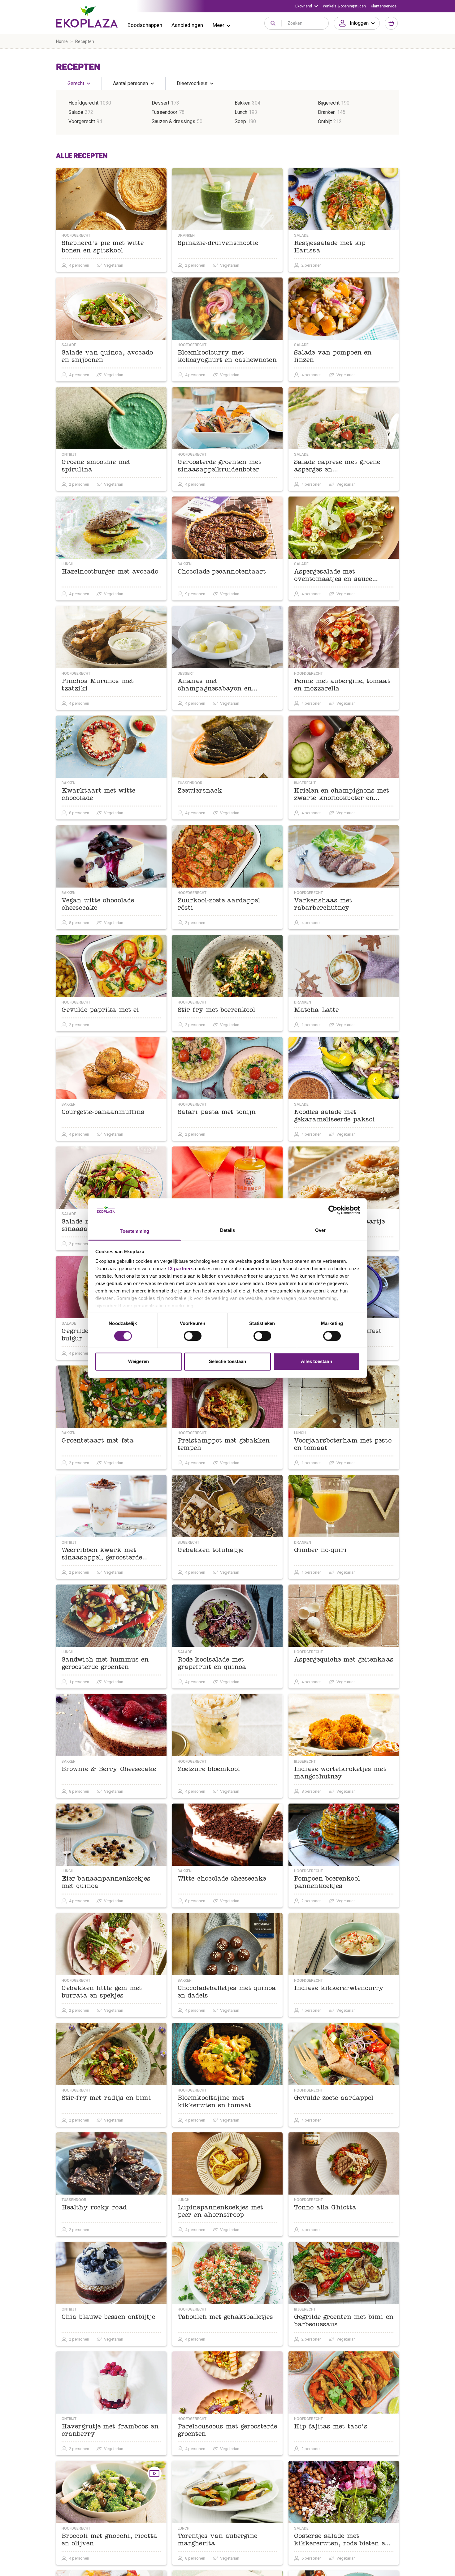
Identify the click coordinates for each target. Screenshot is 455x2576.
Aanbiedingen (187, 25)
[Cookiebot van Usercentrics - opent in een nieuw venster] (333, 1210)
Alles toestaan (316, 1362)
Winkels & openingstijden (344, 6)
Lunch (241, 112)
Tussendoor (165, 112)
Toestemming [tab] (134, 1231)
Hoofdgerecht (83, 103)
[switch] (193, 1336)
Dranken (327, 112)
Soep (240, 121)
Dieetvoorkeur (192, 83)
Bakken (243, 103)
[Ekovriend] (307, 6)
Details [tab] (228, 1230)
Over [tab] (320, 1230)
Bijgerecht (329, 103)
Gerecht (76, 83)
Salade (76, 112)
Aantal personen (130, 83)
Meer (219, 25)
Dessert (160, 103)
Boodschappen (145, 25)
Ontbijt (325, 121)
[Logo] (87, 17)
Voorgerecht (82, 121)
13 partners (181, 1269)
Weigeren (139, 1362)
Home (62, 41)
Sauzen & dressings (173, 121)
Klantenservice (384, 6)
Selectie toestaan (228, 1362)
